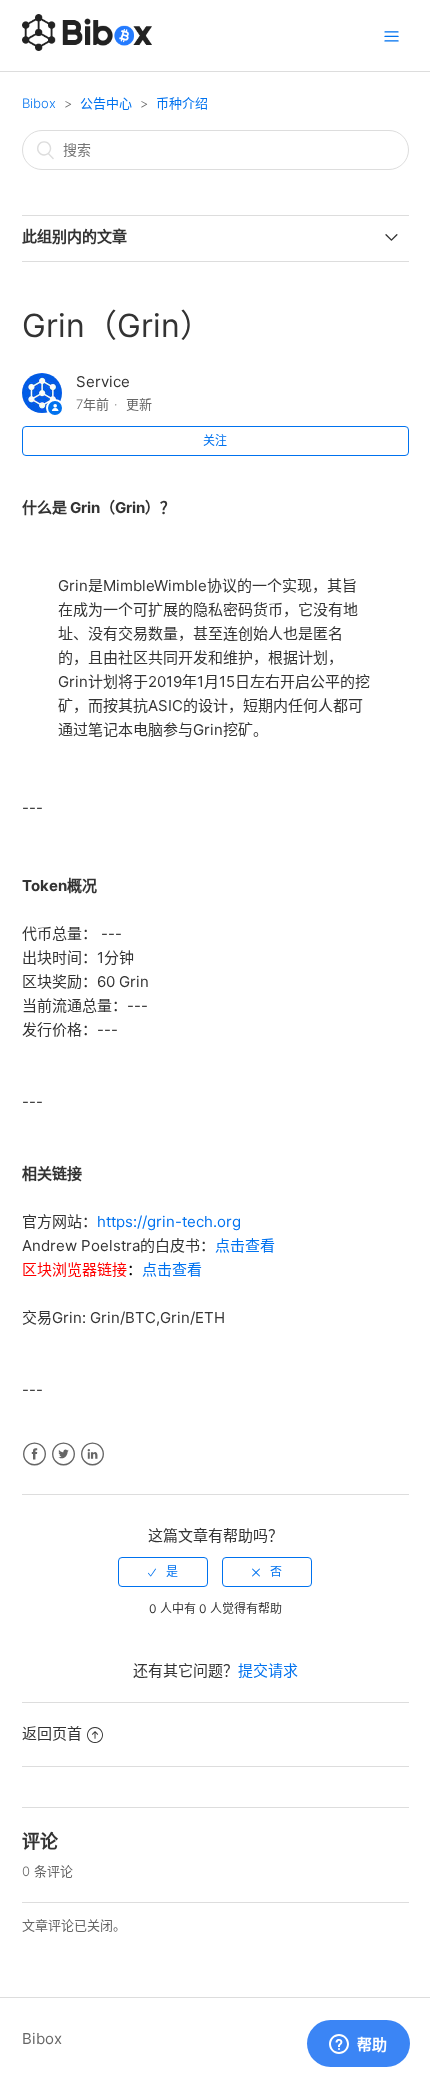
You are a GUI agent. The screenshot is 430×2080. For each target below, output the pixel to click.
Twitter (63, 1454)
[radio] (163, 1572)
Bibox (39, 103)
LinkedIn (92, 1454)
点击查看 (245, 1245)
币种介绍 (182, 103)
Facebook (34, 1454)
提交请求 (268, 1670)
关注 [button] (215, 440)
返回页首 (52, 1733)
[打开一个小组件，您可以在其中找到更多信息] (358, 2045)
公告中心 (106, 103)
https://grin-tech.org (169, 1221)
